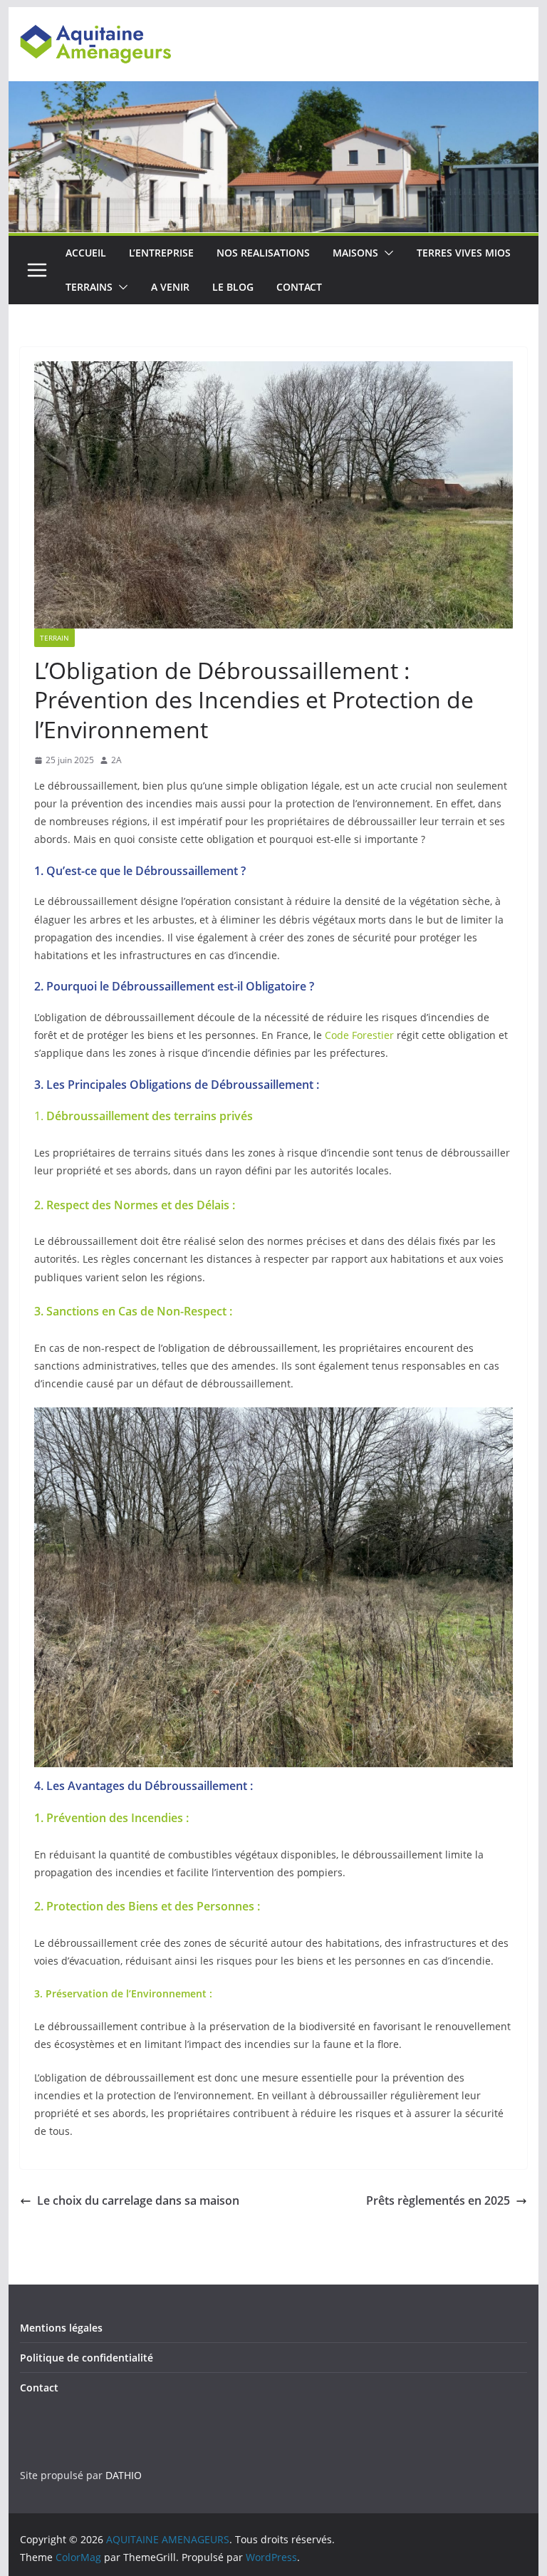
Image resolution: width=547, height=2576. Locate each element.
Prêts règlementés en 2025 (438, 2200)
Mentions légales (61, 2328)
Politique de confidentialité (87, 2358)
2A (116, 760)
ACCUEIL (86, 253)
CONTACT (299, 287)
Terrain (54, 638)
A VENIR (170, 287)
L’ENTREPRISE (161, 253)
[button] (386, 253)
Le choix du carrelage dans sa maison (138, 2200)
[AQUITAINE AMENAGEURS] (274, 91)
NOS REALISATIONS (263, 253)
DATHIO (124, 2475)
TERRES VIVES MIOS (464, 253)
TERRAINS (89, 287)
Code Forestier (359, 1035)
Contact (39, 2388)
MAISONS (355, 253)
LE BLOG (233, 287)
